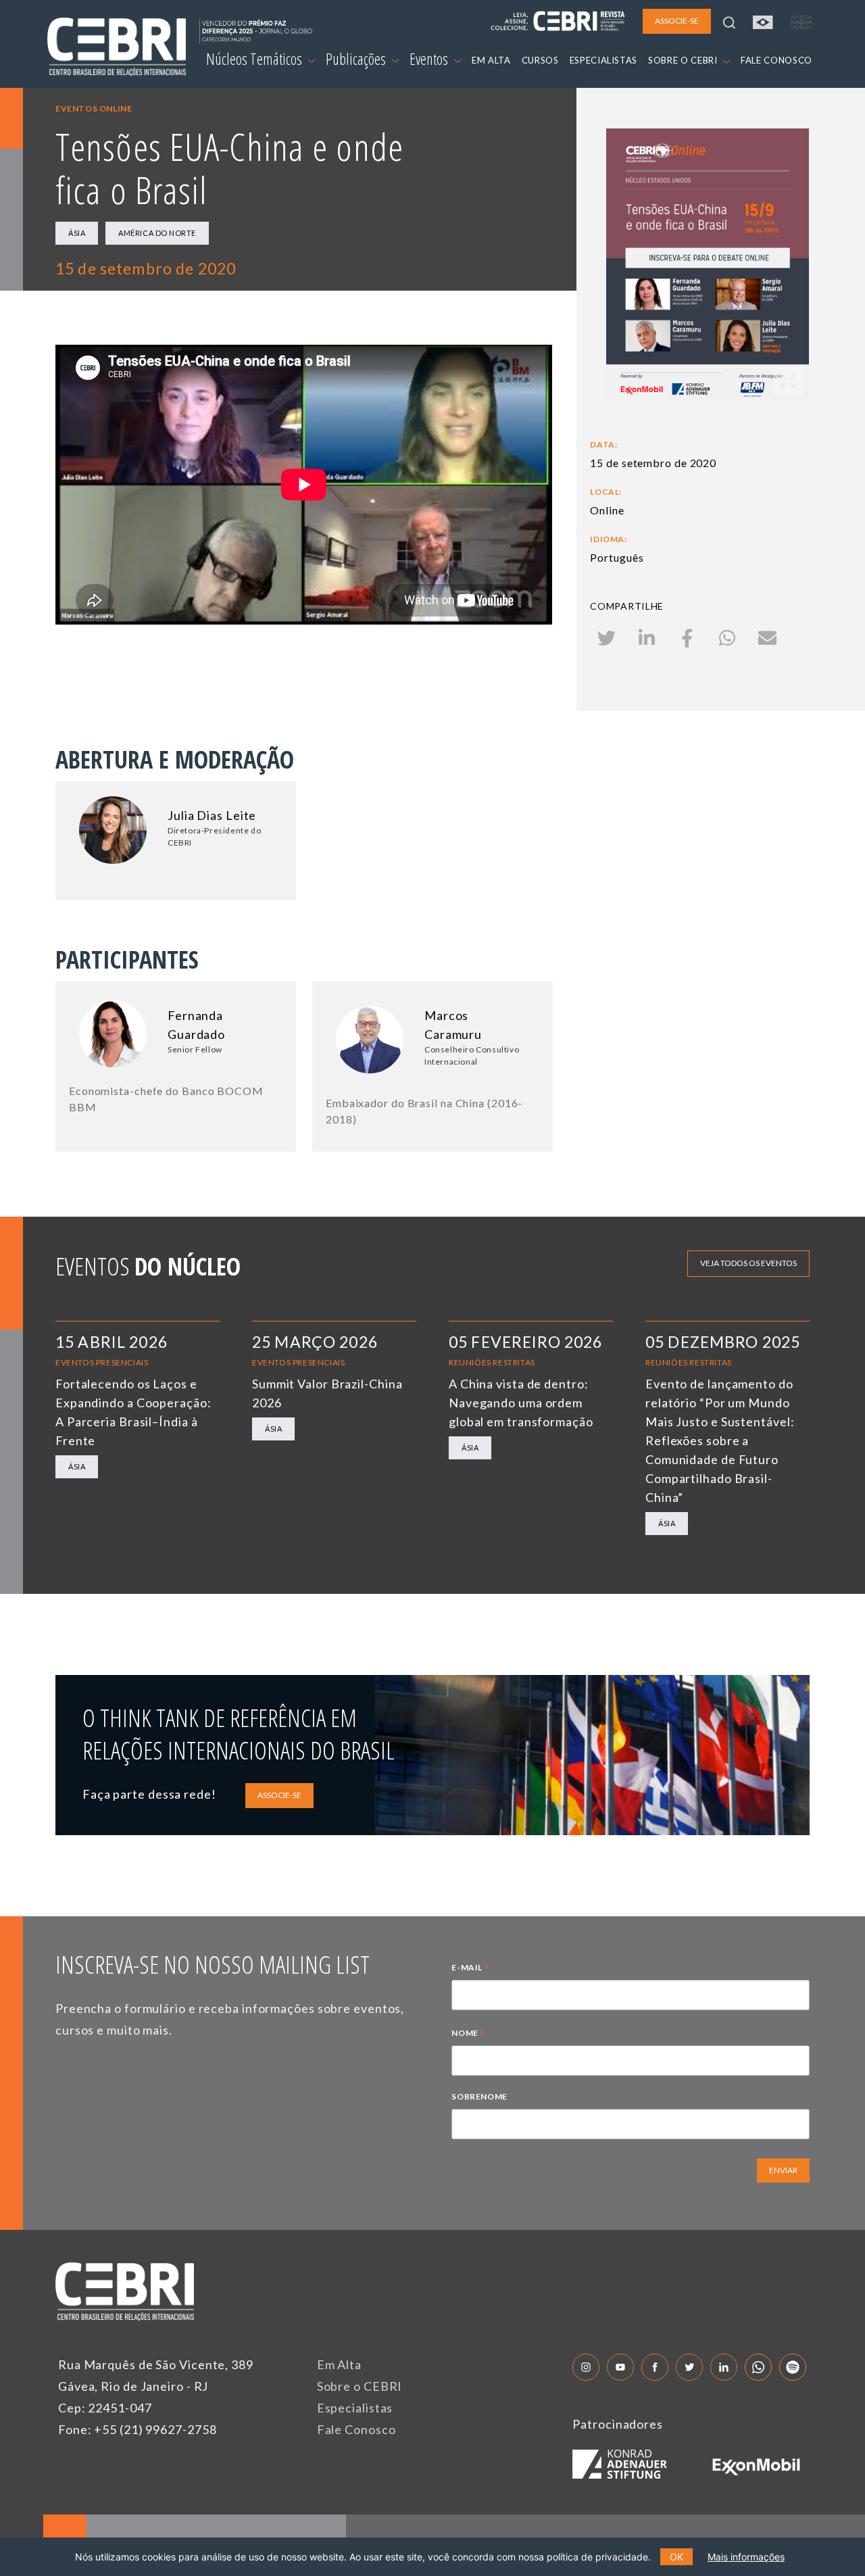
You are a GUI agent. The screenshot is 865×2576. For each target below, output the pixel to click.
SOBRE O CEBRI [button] (684, 60)
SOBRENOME (479, 2096)
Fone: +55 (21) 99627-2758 (138, 2429)
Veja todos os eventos (748, 1263)
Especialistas (355, 2408)
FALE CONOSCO (776, 60)
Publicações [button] (357, 59)
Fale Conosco (356, 2429)
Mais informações (746, 2557)
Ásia (77, 233)
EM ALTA (491, 60)
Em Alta (339, 2364)
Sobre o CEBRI (360, 2386)
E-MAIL (470, 1969)
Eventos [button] (430, 59)
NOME (468, 2035)
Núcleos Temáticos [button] (255, 59)
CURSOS (540, 60)
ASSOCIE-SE (279, 1795)
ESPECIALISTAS (603, 60)
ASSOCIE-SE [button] (677, 21)
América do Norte (157, 233)
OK (676, 2557)
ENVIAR (783, 2170)
